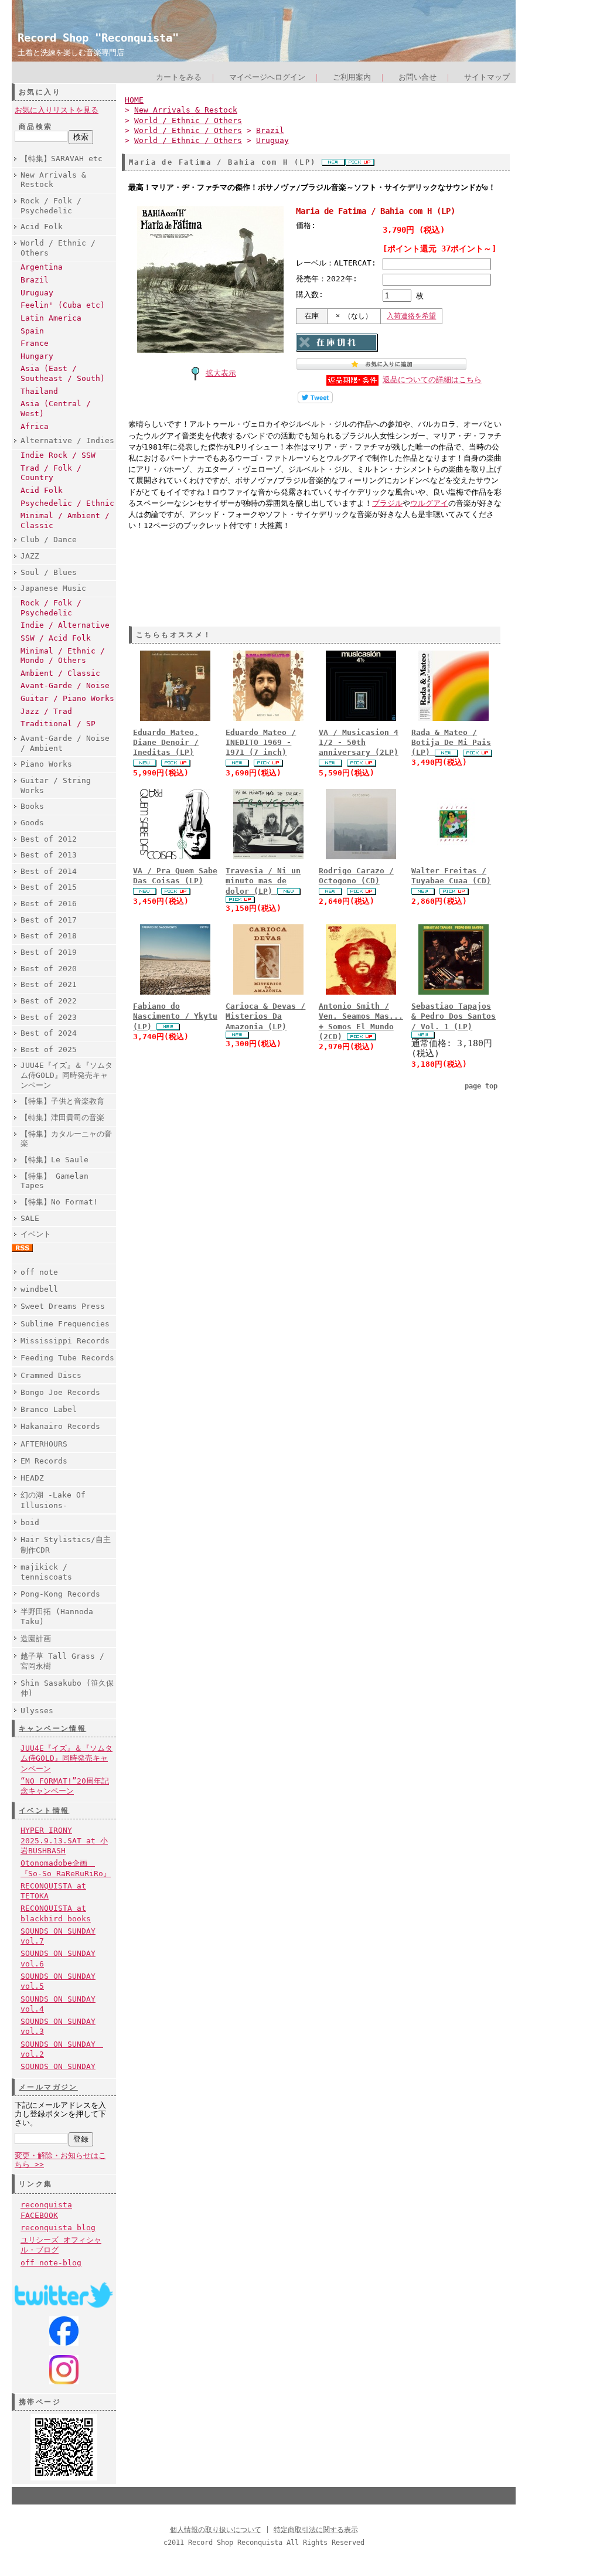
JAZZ (30, 556)
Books (32, 806)
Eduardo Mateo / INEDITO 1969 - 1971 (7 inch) (261, 743)
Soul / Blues (49, 572)
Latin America (51, 318)
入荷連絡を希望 (411, 316)
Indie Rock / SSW (58, 455)
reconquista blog (58, 2228)
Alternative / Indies (67, 440)
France (35, 343)
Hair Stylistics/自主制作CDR (66, 1544)
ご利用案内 (352, 77)
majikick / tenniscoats (46, 1572)
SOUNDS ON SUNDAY (58, 2066)
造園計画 (36, 1639)
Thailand (39, 391)
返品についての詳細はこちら (432, 380)
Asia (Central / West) (56, 409)
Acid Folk (42, 227)
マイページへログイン (267, 77)
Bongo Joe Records (60, 1392)
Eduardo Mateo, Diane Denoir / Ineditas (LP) (166, 743)
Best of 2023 (49, 1017)
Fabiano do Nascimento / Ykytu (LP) (175, 1016)
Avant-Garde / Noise (65, 685)
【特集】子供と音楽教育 (62, 1101)
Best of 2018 (49, 936)
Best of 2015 (49, 887)
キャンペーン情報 (52, 1728)
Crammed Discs (51, 1375)
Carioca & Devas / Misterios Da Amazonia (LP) (265, 1016)
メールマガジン (48, 2087)
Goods (32, 823)
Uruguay (37, 293)
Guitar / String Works (56, 785)
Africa (35, 426)
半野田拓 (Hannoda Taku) (57, 1617)
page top (481, 1086)
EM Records (44, 1461)
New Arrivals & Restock (53, 180)
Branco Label (49, 1409)
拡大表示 (221, 373)
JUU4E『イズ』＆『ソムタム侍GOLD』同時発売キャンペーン (67, 1075)
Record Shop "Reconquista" (98, 38)
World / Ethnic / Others (58, 248)
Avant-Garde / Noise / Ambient (65, 743)
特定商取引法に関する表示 (316, 2530)
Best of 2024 (49, 1033)
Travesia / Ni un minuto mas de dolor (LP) (263, 881)
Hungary (37, 356)
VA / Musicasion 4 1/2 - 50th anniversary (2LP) (359, 743)
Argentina (42, 267)
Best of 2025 (49, 1049)
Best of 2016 (49, 904)
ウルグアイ (429, 503)
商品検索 (36, 127)
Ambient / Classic (60, 673)
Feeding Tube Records (67, 1358)
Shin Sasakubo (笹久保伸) (67, 1688)
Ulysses (37, 1711)
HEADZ (32, 1478)
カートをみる (179, 77)
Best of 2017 (49, 920)
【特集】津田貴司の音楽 (62, 1117)
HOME (134, 100)
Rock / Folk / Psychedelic (51, 206)
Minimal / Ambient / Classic (65, 520)
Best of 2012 (49, 839)
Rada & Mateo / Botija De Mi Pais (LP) (451, 743)
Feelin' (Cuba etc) (63, 305)
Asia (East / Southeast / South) (63, 373)
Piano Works (46, 764)
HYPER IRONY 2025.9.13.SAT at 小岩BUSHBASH (64, 1840)
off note (39, 1272)
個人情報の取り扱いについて (216, 2530)
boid (30, 1522)
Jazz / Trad (46, 711)
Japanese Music (53, 588)
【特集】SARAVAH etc (62, 159)
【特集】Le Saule (54, 1160)
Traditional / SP (58, 724)
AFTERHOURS (44, 1444)
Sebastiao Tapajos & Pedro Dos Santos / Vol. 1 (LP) (454, 1016)
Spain (32, 331)
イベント (36, 1234)
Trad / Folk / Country (51, 473)
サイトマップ (487, 77)
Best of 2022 (49, 1001)
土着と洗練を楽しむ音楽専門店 (71, 52)
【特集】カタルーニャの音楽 (66, 1139)
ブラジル (387, 503)
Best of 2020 (49, 969)
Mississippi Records (65, 1341)
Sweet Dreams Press (63, 1306)
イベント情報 (44, 1811)
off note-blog (51, 2263)
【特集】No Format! (59, 1202)
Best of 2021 (49, 984)
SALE (30, 1218)
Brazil (35, 280)
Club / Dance (49, 540)
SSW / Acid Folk (56, 638)
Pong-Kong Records (60, 1594)
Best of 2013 (49, 855)
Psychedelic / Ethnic (67, 503)
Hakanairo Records (60, 1426)
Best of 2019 (49, 952)
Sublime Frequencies (65, 1324)
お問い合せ (417, 77)
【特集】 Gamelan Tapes (54, 1181)
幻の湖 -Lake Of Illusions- (53, 1500)
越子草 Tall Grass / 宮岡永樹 (62, 1661)
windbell (39, 1289)
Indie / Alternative (65, 625)
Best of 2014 (49, 871)
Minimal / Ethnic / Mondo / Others (63, 656)
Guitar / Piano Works (67, 698)
